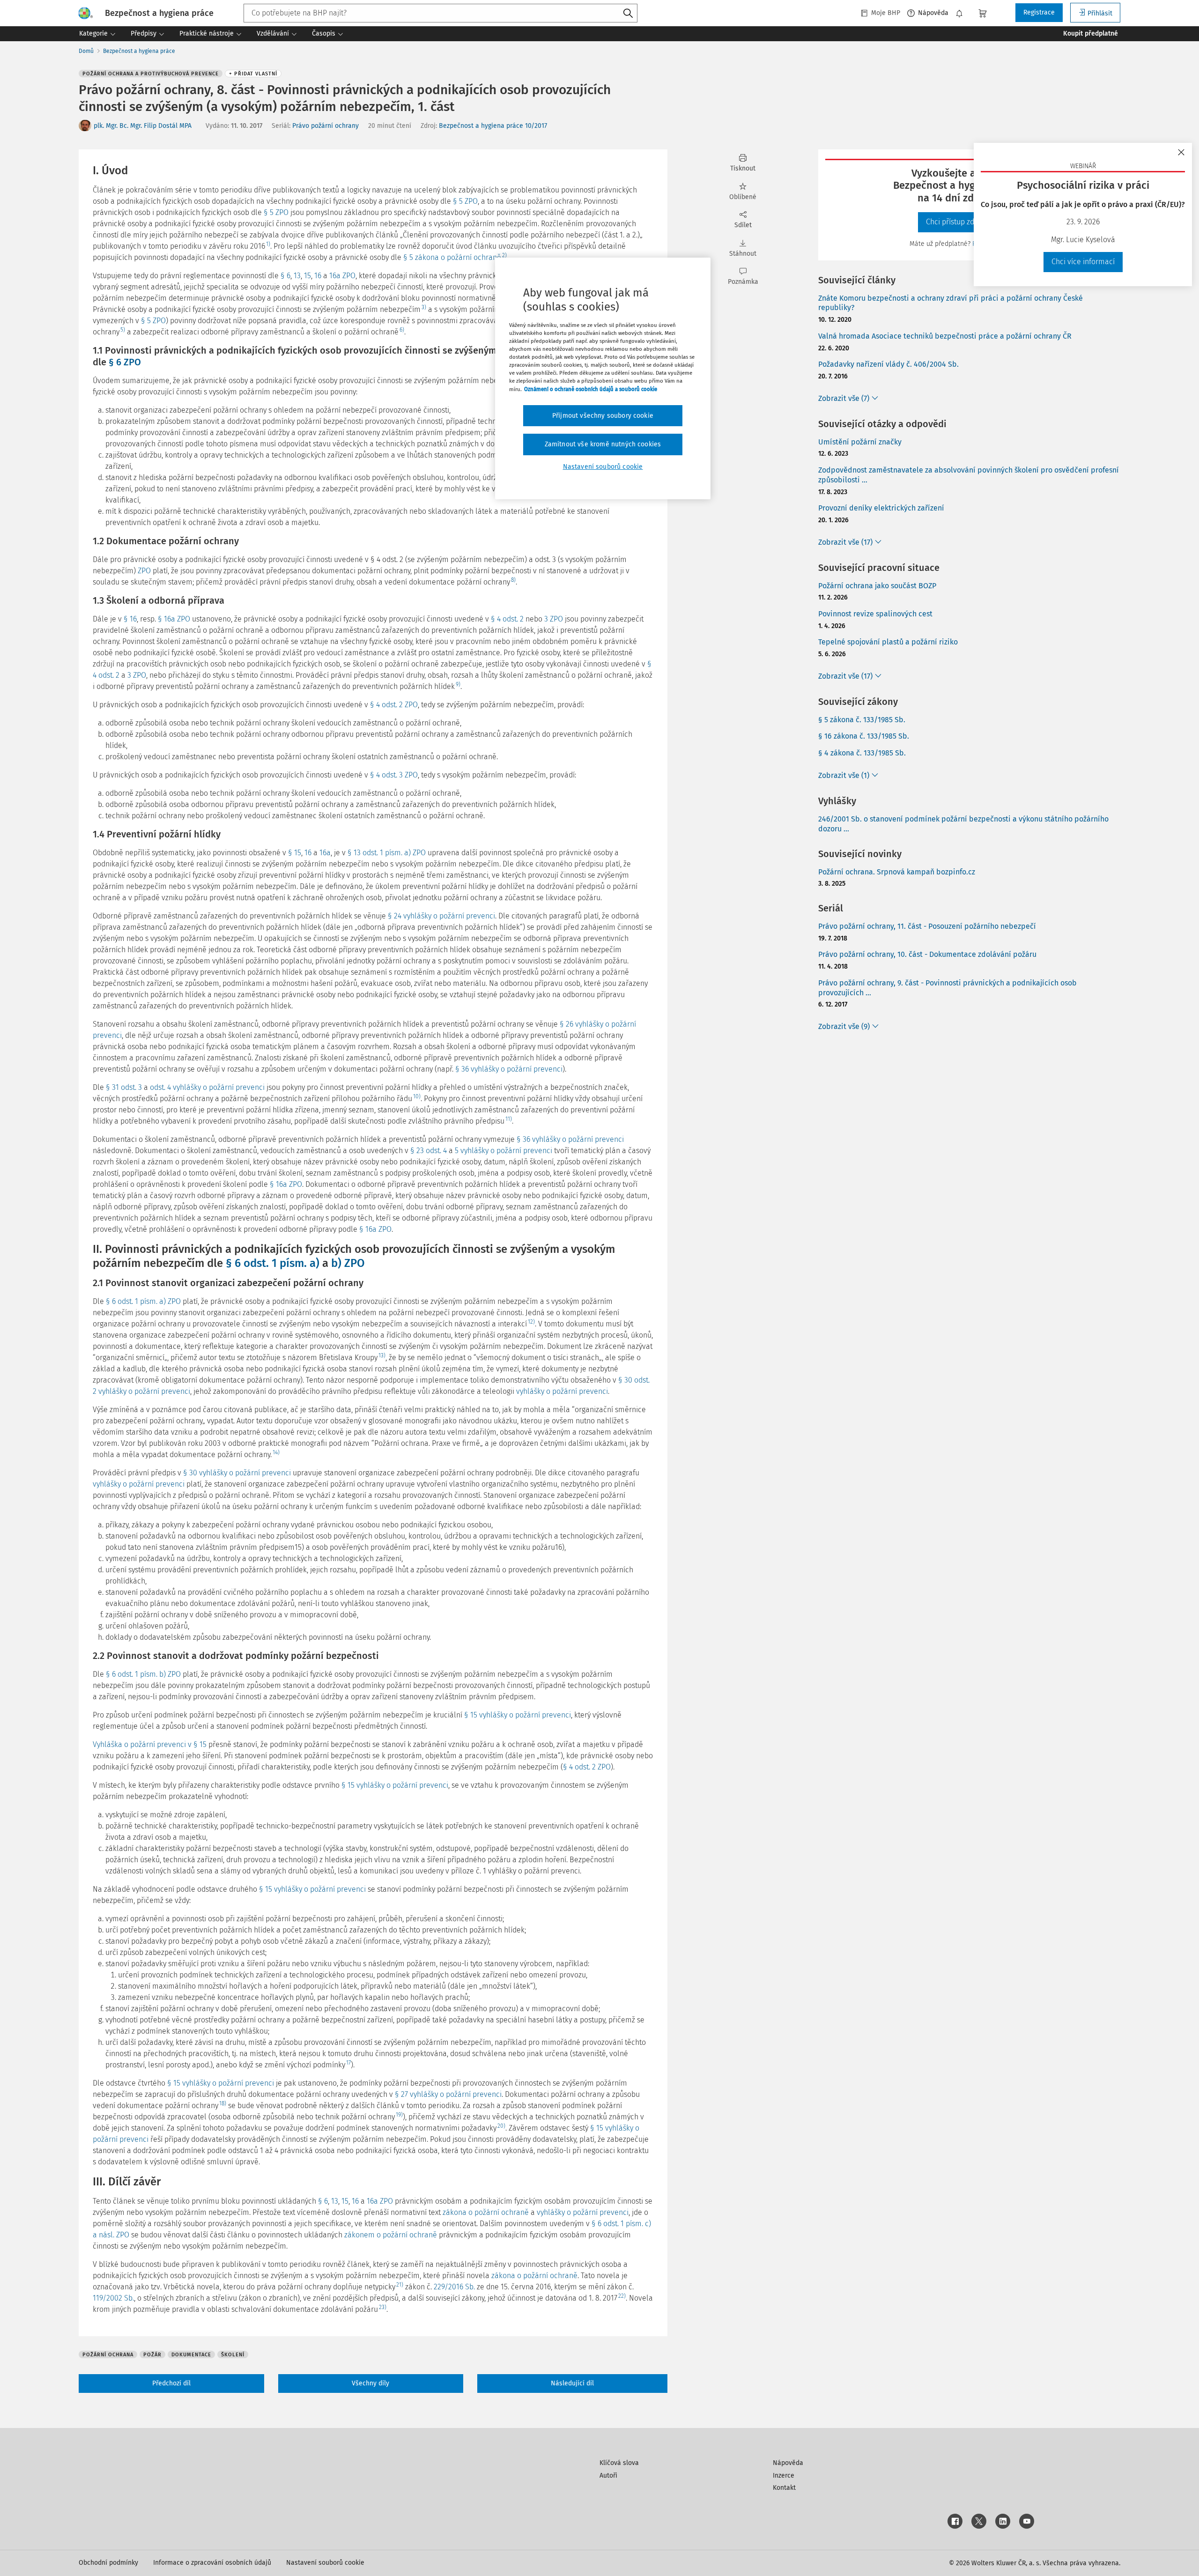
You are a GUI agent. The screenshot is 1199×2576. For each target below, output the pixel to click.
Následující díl (572, 2383)
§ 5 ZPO (465, 201)
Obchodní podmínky (108, 2563)
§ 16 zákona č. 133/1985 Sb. (864, 736)
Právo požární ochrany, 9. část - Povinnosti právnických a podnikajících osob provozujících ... (947, 988)
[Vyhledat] (628, 14)
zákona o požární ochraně (486, 2212)
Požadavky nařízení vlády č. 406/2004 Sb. (888, 364)
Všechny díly (370, 2383)
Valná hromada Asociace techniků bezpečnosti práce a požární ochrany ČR (945, 336)
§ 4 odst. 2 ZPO (394, 705)
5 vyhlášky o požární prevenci (503, 1151)
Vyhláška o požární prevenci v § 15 (150, 1744)
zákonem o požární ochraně (391, 2235)
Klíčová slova (619, 2463)
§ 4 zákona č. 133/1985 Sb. (862, 753)
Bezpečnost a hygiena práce (139, 51)
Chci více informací (1083, 262)
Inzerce (784, 2476)
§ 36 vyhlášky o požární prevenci (509, 1069)
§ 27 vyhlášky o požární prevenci (448, 2094)
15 (307, 276)
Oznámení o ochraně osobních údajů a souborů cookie (591, 389)
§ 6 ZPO (125, 362)
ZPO (144, 571)
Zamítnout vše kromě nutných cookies (603, 444)
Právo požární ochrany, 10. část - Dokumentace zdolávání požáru (927, 954)
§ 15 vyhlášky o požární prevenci (518, 1715)
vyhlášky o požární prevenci (562, 1391)
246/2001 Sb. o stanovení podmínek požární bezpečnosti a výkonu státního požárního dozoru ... (963, 824)
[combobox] (440, 13)
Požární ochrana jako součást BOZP (877, 586)
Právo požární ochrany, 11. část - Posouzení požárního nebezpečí (927, 926)
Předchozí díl (171, 2383)
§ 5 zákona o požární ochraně (452, 257)
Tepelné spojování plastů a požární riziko (888, 642)
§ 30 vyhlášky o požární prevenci (237, 1473)
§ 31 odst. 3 (124, 1087)
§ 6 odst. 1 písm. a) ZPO (143, 1301)
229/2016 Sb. (454, 2287)
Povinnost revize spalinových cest (875, 614)
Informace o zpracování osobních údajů (212, 2563)
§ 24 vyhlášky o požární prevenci (441, 916)
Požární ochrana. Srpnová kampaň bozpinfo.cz (897, 872)
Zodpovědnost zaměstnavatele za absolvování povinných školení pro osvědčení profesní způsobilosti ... (969, 475)
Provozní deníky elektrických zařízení (881, 508)
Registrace (1039, 12)
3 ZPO (554, 619)
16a (325, 853)
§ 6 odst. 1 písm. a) (273, 1263)
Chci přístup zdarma (959, 222)
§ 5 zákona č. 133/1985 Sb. (862, 720)
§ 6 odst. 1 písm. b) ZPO (143, 1674)
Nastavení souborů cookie (325, 2563)
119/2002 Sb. (113, 2298)
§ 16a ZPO (174, 619)
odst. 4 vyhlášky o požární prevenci (207, 1087)
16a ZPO (342, 276)
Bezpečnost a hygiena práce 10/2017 (493, 126)
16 (318, 276)
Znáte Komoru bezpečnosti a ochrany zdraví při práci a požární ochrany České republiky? (951, 303)
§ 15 (295, 853)
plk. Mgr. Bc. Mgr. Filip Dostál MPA (143, 126)
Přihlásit (1100, 13)
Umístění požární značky (860, 442)
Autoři (608, 2476)
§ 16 (130, 619)
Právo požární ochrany (326, 126)
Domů (86, 51)
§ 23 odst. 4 (429, 1151)
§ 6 (285, 276)
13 (297, 276)
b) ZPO (348, 1263)
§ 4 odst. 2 (507, 619)
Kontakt (784, 2488)
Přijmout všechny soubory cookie (603, 416)
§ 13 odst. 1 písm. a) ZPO (387, 853)
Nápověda (933, 13)
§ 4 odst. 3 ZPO (394, 775)
